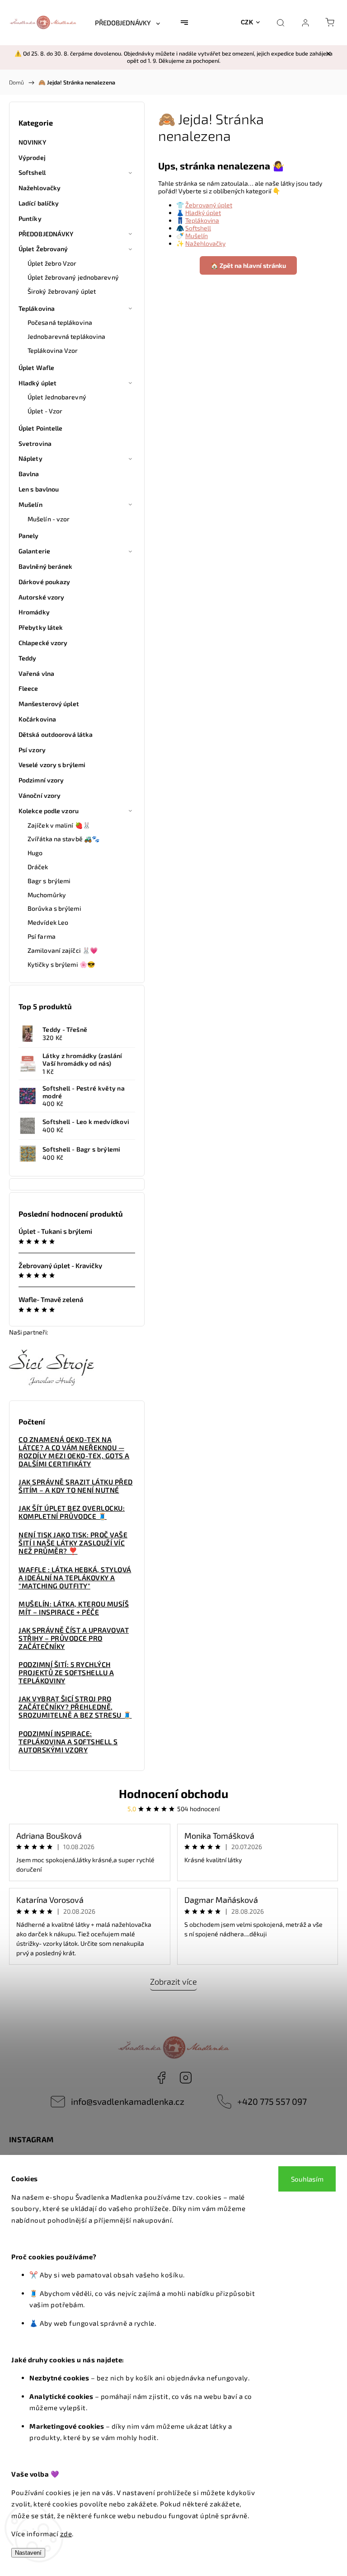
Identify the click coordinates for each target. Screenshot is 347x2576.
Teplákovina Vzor (53, 350)
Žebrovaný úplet (209, 205)
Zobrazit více (173, 1981)
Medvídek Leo (48, 922)
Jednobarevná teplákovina (66, 336)
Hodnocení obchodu (173, 1793)
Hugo (35, 853)
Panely (29, 536)
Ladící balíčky (39, 203)
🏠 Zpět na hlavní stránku (248, 265)
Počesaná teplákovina (60, 322)
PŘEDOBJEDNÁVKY (46, 234)
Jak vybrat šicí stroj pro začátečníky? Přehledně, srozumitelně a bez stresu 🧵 (75, 1707)
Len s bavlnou (39, 489)
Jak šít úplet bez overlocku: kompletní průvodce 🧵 (72, 1512)
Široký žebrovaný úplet (62, 291)
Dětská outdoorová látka (56, 734)
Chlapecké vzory (43, 643)
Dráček (38, 867)
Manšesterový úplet (49, 704)
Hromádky (34, 612)
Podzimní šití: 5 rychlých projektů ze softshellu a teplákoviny (66, 1672)
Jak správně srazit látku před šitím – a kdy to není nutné (76, 1486)
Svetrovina (35, 443)
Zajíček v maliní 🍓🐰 (59, 825)
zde (66, 2534)
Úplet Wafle (36, 368)
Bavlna (29, 474)
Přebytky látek (41, 627)
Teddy (28, 658)
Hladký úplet (38, 383)
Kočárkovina (37, 719)
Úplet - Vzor (45, 411)
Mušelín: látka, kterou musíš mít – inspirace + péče (74, 1608)
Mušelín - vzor (49, 519)
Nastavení (28, 2553)
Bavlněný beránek (46, 566)
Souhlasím (307, 2179)
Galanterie (34, 551)
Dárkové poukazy (45, 582)
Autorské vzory (41, 597)
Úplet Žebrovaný (43, 249)
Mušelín (30, 504)
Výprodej (32, 157)
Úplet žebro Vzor (52, 263)
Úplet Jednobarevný (57, 397)
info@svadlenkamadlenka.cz (128, 2101)
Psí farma (42, 936)
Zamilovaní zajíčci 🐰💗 (63, 950)
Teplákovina (37, 308)
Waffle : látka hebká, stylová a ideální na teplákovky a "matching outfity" (75, 1578)
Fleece (28, 688)
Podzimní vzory (41, 780)
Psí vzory (32, 750)
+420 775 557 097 (272, 2101)
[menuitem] (127, 23)
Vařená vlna (36, 673)
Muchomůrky (47, 895)
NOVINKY (32, 142)
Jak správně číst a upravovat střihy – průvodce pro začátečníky (74, 1638)
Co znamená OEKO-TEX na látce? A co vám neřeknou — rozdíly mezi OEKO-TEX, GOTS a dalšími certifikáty (74, 1452)
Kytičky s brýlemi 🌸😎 (61, 964)
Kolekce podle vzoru (49, 811)
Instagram (186, 2078)
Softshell (32, 172)
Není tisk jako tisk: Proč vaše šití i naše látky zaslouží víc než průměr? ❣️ (73, 1543)
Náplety (30, 458)
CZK (247, 22)
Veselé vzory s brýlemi (52, 765)
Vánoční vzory (40, 795)
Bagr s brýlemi (49, 881)
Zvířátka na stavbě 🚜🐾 (63, 839)
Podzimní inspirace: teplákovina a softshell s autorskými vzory (68, 1742)
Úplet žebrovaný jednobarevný (73, 277)
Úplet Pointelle (41, 428)
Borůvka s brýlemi (54, 908)
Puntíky (30, 218)
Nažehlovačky (40, 188)
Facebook (161, 2078)
